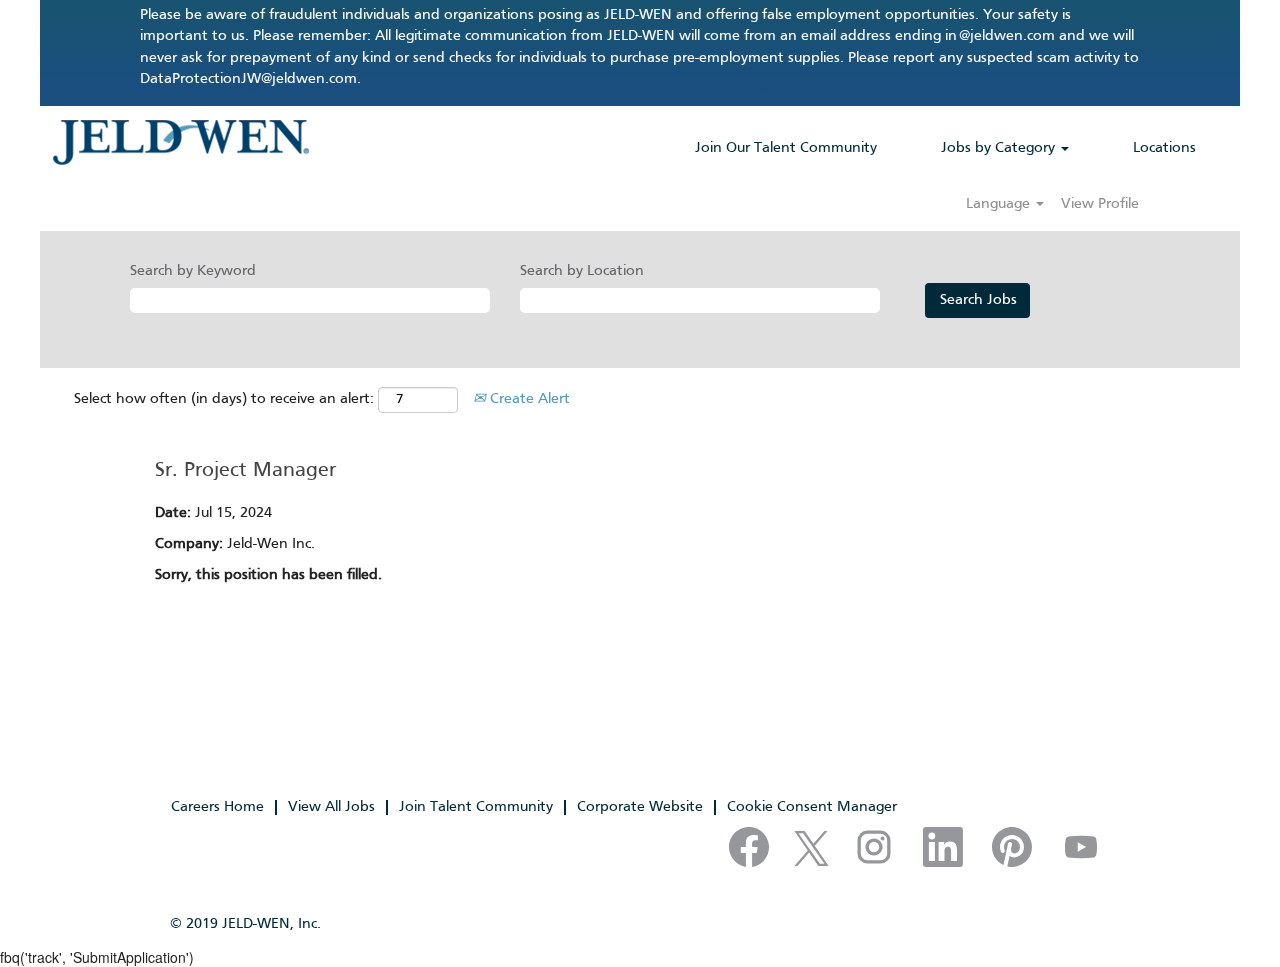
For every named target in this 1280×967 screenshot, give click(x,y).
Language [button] (1000, 204)
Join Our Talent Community (786, 148)
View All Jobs (331, 807)
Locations (1164, 148)
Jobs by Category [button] (1000, 148)
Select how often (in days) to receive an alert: (224, 399)
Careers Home (217, 807)
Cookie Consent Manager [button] (812, 807)
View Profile (1100, 204)
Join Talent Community (476, 807)
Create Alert (528, 399)
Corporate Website (640, 807)
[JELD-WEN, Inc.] (180, 142)
